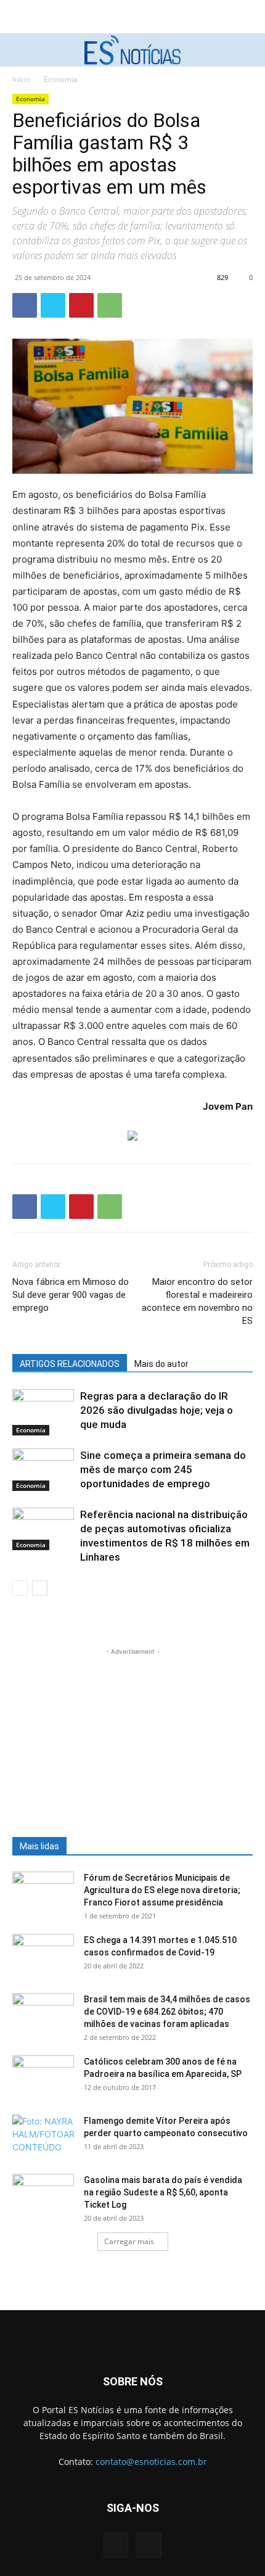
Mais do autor (161, 1364)
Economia (61, 79)
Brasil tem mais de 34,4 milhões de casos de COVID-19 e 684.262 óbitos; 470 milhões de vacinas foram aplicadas (167, 2012)
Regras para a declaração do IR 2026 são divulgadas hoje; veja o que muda (157, 1410)
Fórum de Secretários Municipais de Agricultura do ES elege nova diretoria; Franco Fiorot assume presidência (162, 1890)
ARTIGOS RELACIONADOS (70, 1364)
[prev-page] (20, 1588)
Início (21, 79)
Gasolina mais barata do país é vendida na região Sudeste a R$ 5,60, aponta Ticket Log (163, 2192)
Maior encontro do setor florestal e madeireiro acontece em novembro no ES (197, 1301)
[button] (20, 50)
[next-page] (40, 1588)
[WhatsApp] (110, 305)
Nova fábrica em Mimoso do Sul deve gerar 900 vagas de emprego (71, 1295)
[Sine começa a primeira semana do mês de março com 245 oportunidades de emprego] (43, 1470)
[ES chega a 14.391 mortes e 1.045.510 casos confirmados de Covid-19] (43, 1955)
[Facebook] (25, 305)
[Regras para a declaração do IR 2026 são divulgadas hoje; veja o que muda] (43, 1412)
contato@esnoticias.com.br (151, 2462)
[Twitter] (53, 305)
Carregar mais (129, 2241)
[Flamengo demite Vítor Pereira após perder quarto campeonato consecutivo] (43, 2136)
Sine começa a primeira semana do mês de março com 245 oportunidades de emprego (163, 1469)
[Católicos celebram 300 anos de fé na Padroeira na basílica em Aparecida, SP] (43, 2077)
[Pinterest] (81, 305)
